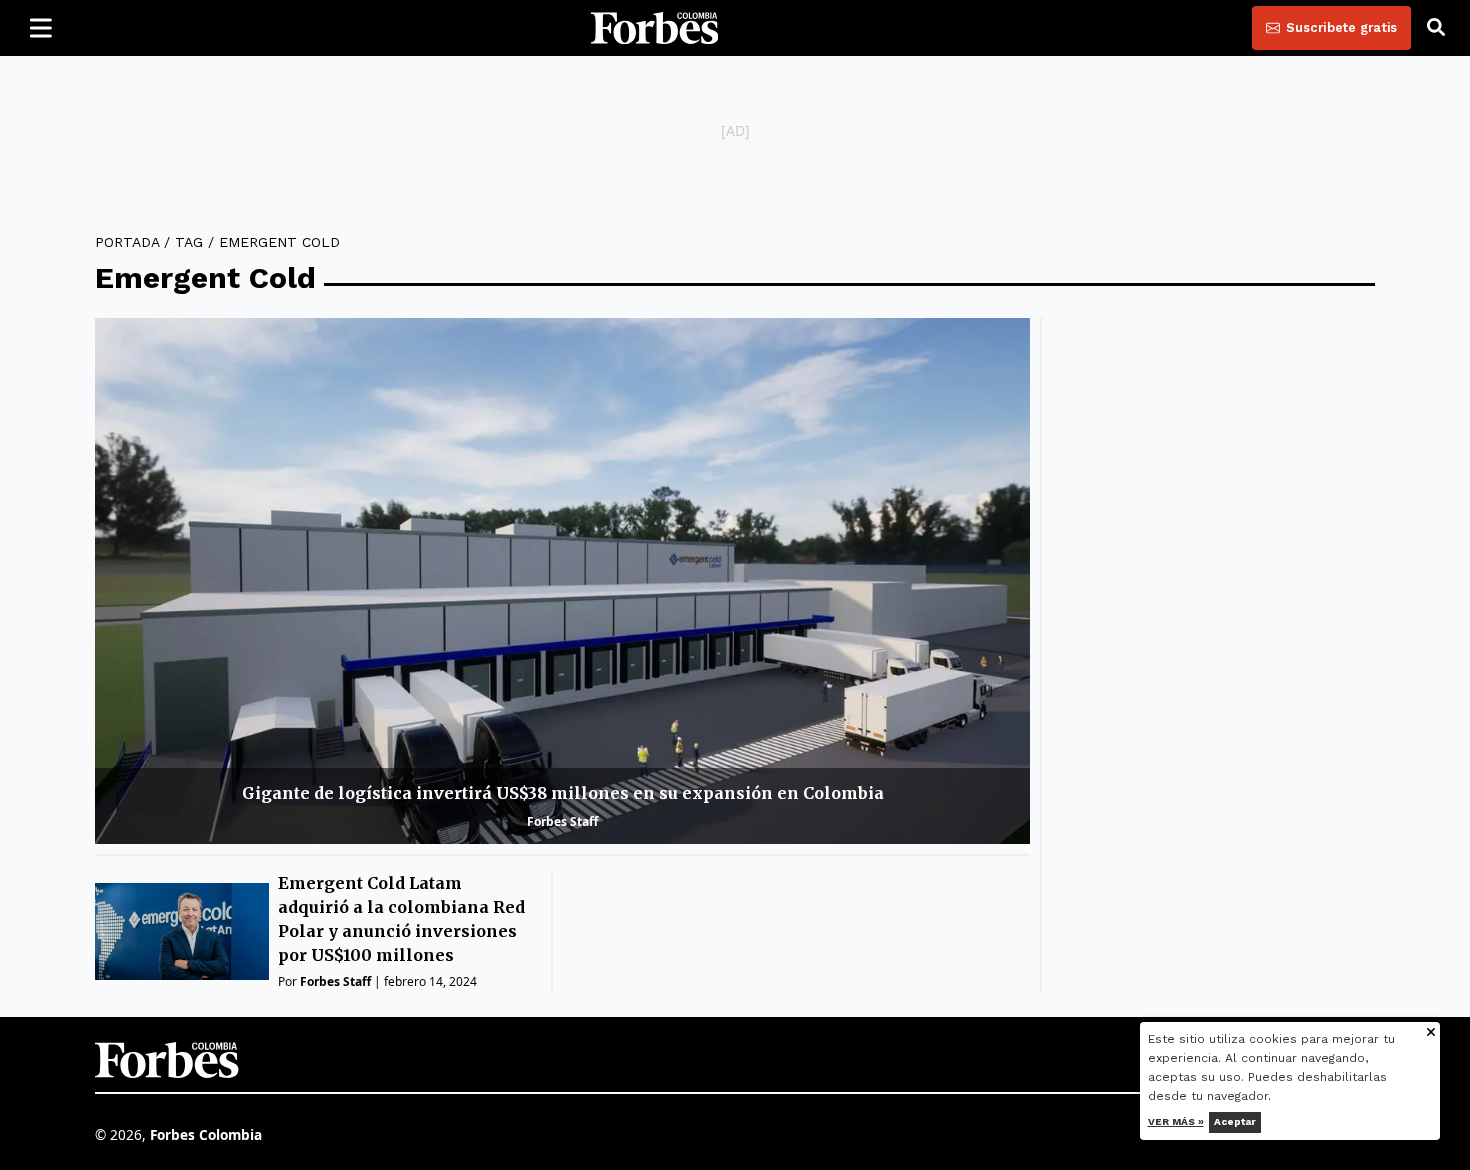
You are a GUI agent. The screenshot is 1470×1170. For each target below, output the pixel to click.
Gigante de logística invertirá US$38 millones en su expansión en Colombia (563, 793)
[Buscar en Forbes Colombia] (1436, 28)
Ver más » (1176, 1121)
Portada (127, 242)
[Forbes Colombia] (655, 28)
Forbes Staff (562, 821)
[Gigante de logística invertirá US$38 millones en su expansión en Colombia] (562, 581)
